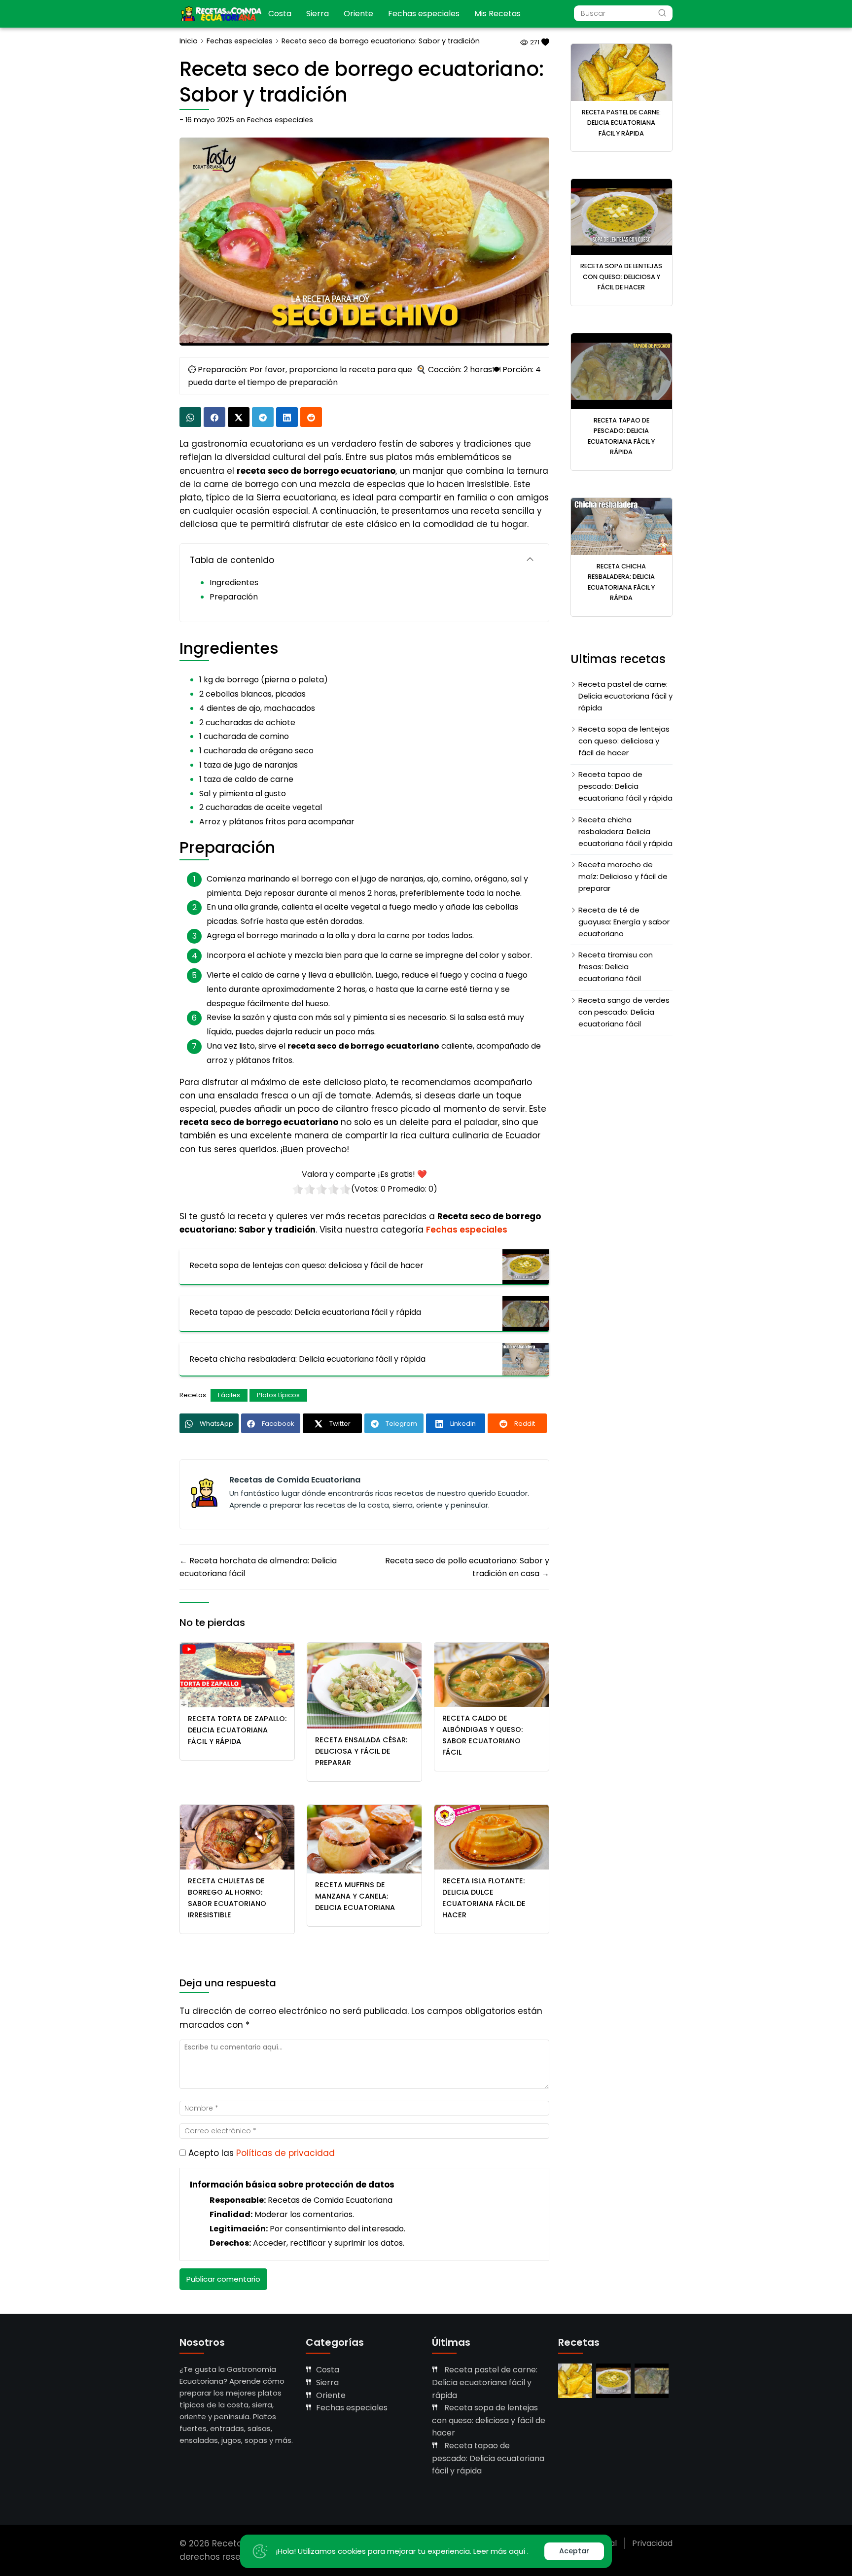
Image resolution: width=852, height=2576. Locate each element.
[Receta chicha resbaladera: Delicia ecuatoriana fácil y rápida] (622, 526)
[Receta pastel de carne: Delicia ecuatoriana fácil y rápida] (622, 72)
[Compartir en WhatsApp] (190, 417)
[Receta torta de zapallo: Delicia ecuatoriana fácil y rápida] (237, 1675)
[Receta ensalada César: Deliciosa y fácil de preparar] (364, 1685)
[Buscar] (662, 13)
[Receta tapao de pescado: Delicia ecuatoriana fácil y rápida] (622, 371)
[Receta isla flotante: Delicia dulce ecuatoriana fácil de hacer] (492, 1837)
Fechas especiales (424, 14)
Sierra (318, 14)
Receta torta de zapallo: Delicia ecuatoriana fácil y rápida (237, 1730)
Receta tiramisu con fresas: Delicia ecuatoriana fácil (616, 967)
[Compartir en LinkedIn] (287, 417)
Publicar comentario (223, 2279)
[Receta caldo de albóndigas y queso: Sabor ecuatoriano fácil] (492, 1675)
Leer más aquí (500, 2551)
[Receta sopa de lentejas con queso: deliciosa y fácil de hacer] (622, 217)
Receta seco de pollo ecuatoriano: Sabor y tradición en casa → (467, 1567)
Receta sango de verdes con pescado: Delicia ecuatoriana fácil (624, 1012)
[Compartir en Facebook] (214, 417)
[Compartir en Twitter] (239, 417)
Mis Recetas (497, 14)
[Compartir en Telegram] (263, 417)
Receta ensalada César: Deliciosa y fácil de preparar (361, 1751)
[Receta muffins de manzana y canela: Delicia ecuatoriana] (364, 1839)
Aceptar (574, 2551)
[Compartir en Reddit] (311, 417)
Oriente (358, 14)
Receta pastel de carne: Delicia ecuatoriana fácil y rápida (621, 123)
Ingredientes (234, 582)
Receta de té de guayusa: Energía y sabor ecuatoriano (624, 922)
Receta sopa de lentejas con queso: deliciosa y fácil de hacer (621, 277)
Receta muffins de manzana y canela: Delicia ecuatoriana (355, 1896)
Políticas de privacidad (285, 2153)
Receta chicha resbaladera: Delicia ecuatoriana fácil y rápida (625, 831)
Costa (280, 14)
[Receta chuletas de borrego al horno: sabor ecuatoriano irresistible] (237, 1837)
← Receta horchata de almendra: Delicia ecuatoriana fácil (258, 1567)
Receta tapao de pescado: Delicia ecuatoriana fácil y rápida (625, 786)
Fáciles (229, 1395)
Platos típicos (278, 1395)
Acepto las (262, 2153)
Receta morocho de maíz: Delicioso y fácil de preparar (623, 876)
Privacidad (652, 2543)
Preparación (234, 597)
